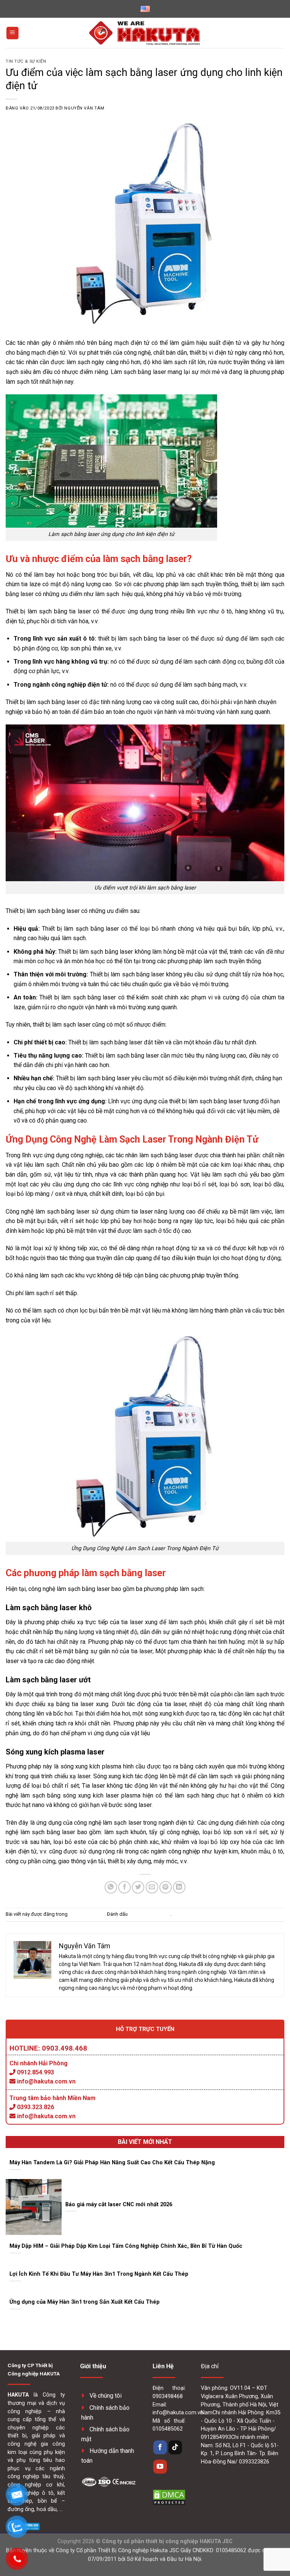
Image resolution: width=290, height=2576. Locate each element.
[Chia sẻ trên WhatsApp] (111, 1887)
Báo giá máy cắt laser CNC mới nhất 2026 (119, 2204)
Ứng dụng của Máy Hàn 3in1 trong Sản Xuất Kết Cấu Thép (85, 2302)
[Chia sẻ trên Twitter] (138, 1887)
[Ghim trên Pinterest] (166, 1887)
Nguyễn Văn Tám (84, 108)
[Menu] (12, 33)
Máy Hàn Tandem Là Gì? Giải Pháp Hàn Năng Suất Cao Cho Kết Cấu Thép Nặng (112, 2162)
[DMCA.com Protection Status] (169, 2497)
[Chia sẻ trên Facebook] (124, 1887)
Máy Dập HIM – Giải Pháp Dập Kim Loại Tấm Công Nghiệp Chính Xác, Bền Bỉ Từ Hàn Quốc (126, 2246)
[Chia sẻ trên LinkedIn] (179, 1887)
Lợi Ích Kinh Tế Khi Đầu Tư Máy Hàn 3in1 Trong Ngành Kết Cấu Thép (99, 2274)
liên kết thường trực (150, 1914)
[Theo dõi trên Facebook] (160, 2447)
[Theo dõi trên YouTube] (160, 2467)
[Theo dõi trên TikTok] (175, 2447)
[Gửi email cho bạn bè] (152, 1887)
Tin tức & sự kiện (26, 61)
